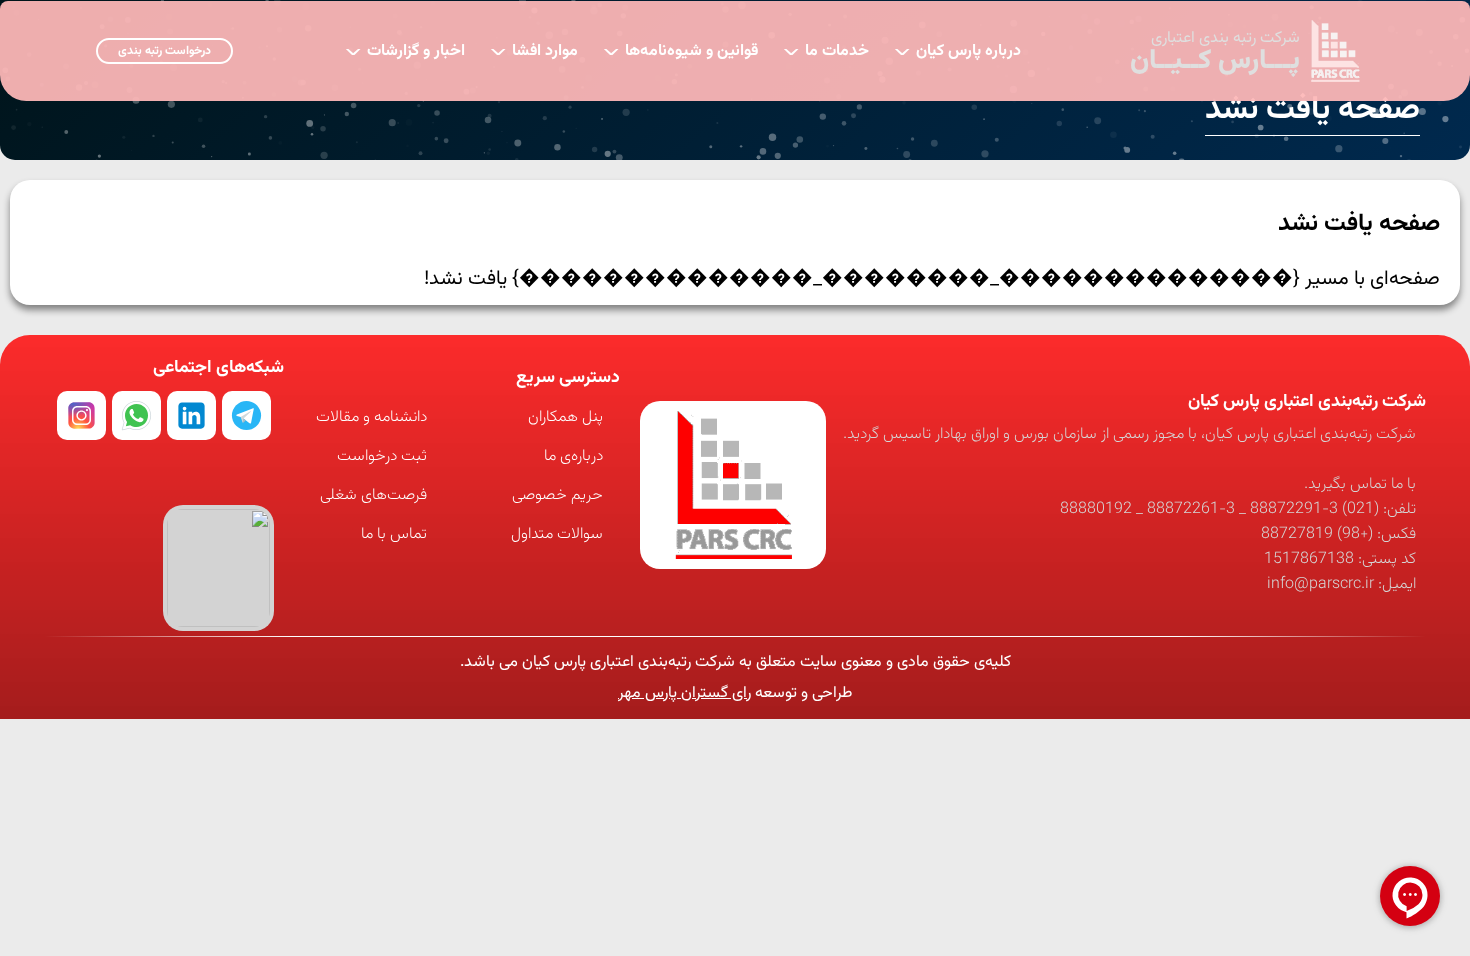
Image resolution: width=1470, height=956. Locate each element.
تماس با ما (394, 534)
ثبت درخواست (382, 456)
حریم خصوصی (557, 495)
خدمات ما (826, 49)
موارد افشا (534, 49)
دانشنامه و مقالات (371, 417)
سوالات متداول (557, 534)
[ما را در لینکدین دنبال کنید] (191, 415)
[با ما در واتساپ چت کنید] (136, 415)
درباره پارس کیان (957, 49)
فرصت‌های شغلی (373, 495)
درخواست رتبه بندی (164, 51)
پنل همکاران (565, 417)
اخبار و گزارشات (405, 49)
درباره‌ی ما (573, 456)
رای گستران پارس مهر (684, 693)
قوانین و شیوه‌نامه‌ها (680, 49)
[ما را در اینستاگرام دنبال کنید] (81, 415)
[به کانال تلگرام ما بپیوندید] (246, 415)
